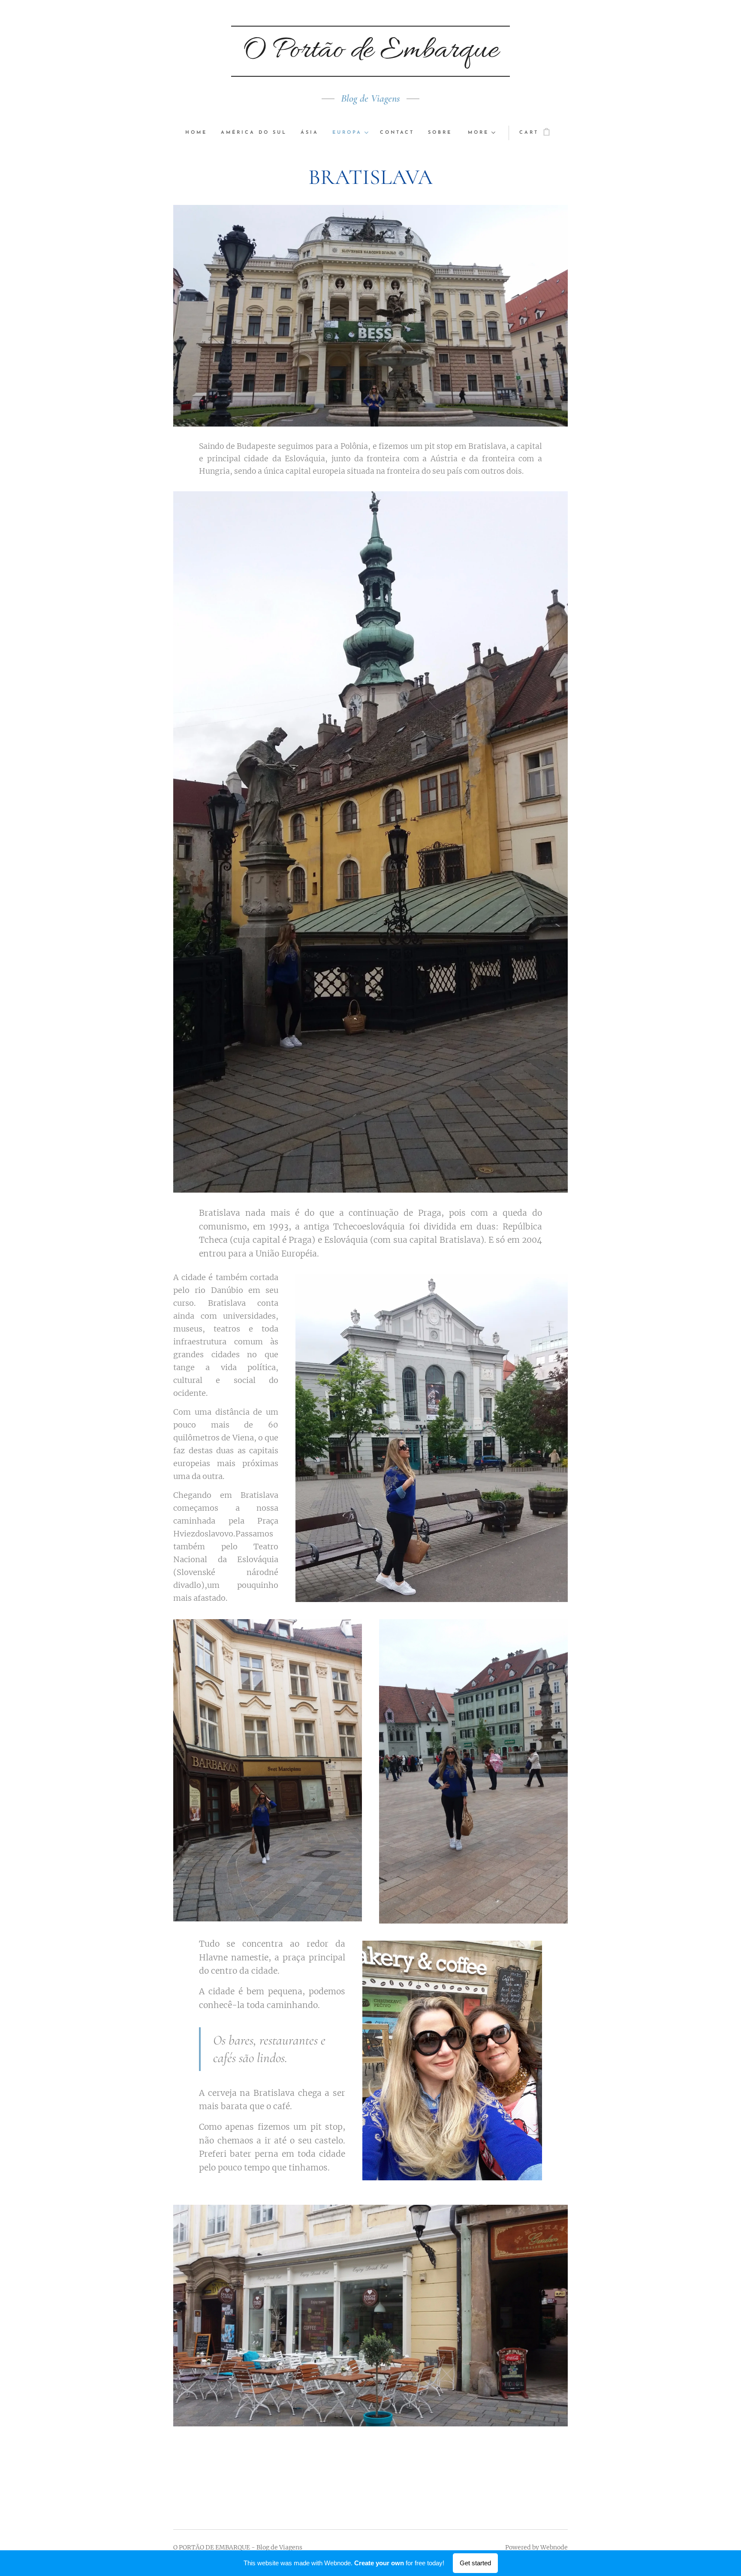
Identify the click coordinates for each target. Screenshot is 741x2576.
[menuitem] (200, 133)
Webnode (554, 2547)
